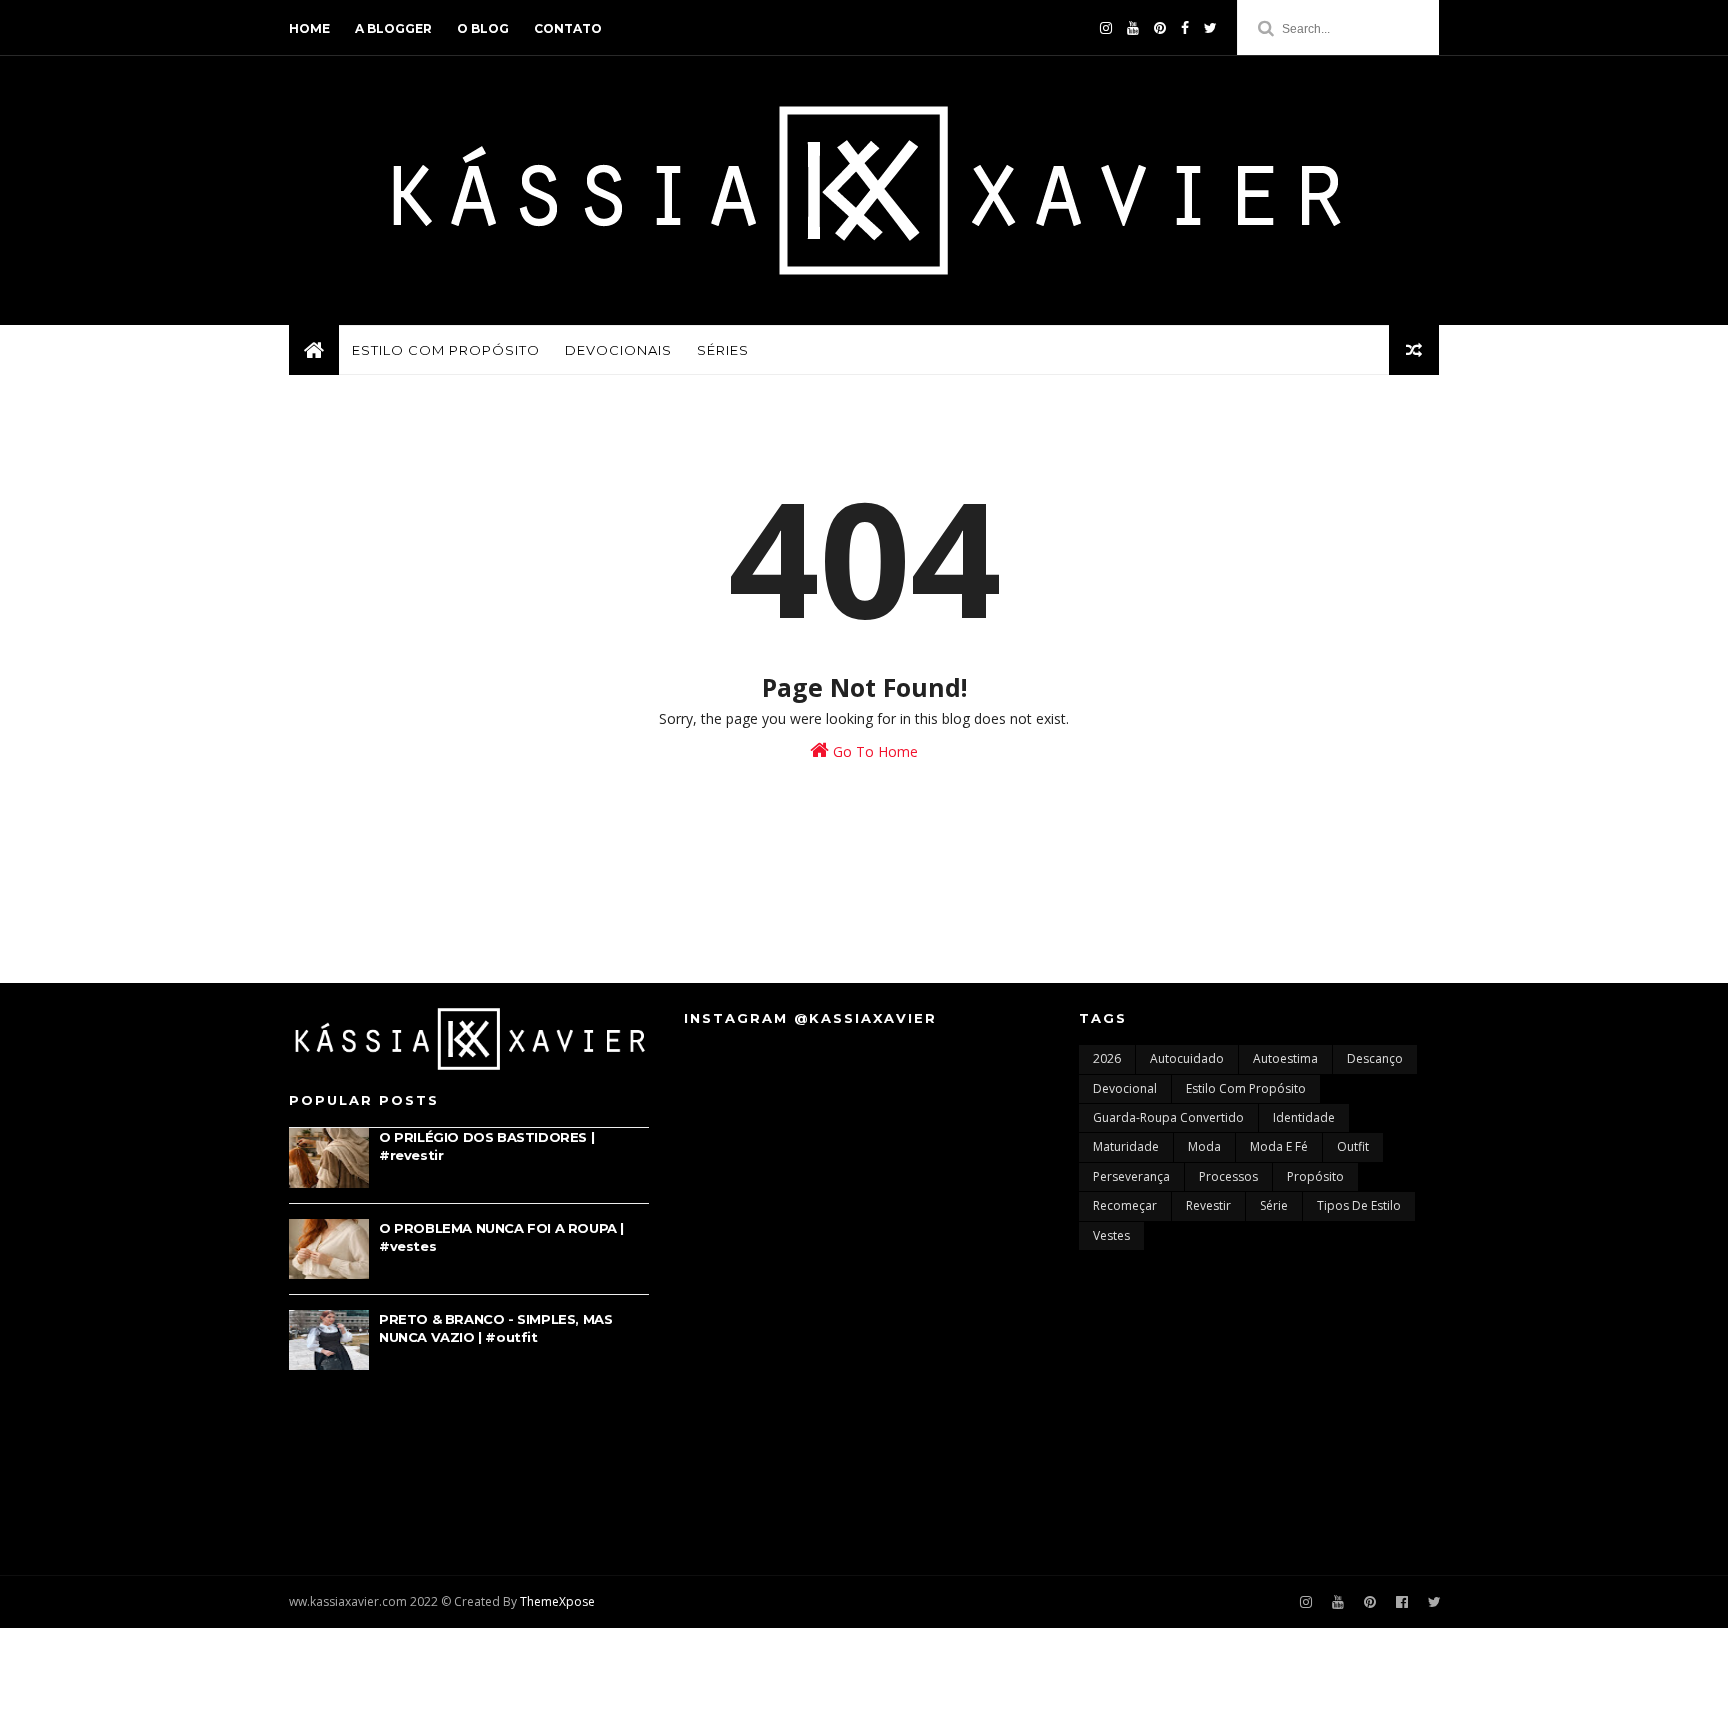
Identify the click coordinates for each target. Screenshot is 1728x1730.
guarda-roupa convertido (1168, 1117)
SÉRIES (723, 350)
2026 (1107, 1058)
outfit (1353, 1146)
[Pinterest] (1160, 28)
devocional (1125, 1088)
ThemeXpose (557, 1601)
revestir (1208, 1205)
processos (1228, 1176)
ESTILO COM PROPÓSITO (446, 350)
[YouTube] (1133, 28)
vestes (1111, 1235)
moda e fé (1279, 1146)
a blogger (393, 28)
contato (568, 28)
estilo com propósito (1246, 1088)
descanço (1375, 1058)
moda (1204, 1146)
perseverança (1131, 1176)
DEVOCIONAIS (618, 350)
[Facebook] (1185, 28)
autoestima (1285, 1058)
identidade (1304, 1117)
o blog (483, 28)
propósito (1315, 1176)
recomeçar (1125, 1205)
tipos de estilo (1359, 1205)
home (309, 28)
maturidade (1126, 1146)
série (1274, 1205)
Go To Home (873, 751)
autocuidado (1187, 1058)
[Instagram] (1306, 1602)
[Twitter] (1210, 28)
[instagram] (1106, 28)
